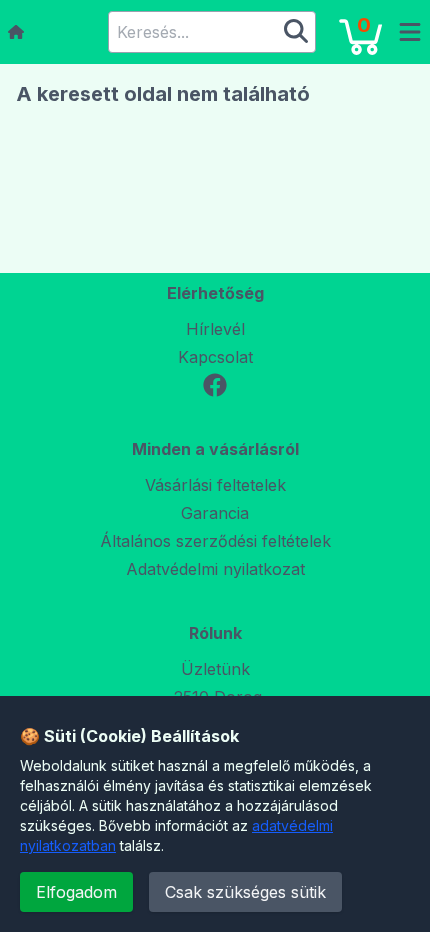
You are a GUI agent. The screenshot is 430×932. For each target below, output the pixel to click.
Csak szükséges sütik (245, 892)
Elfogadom (76, 892)
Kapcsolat (215, 357)
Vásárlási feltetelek (215, 485)
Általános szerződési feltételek (215, 541)
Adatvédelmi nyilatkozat (215, 569)
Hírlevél (215, 329)
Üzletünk (215, 669)
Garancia (215, 513)
